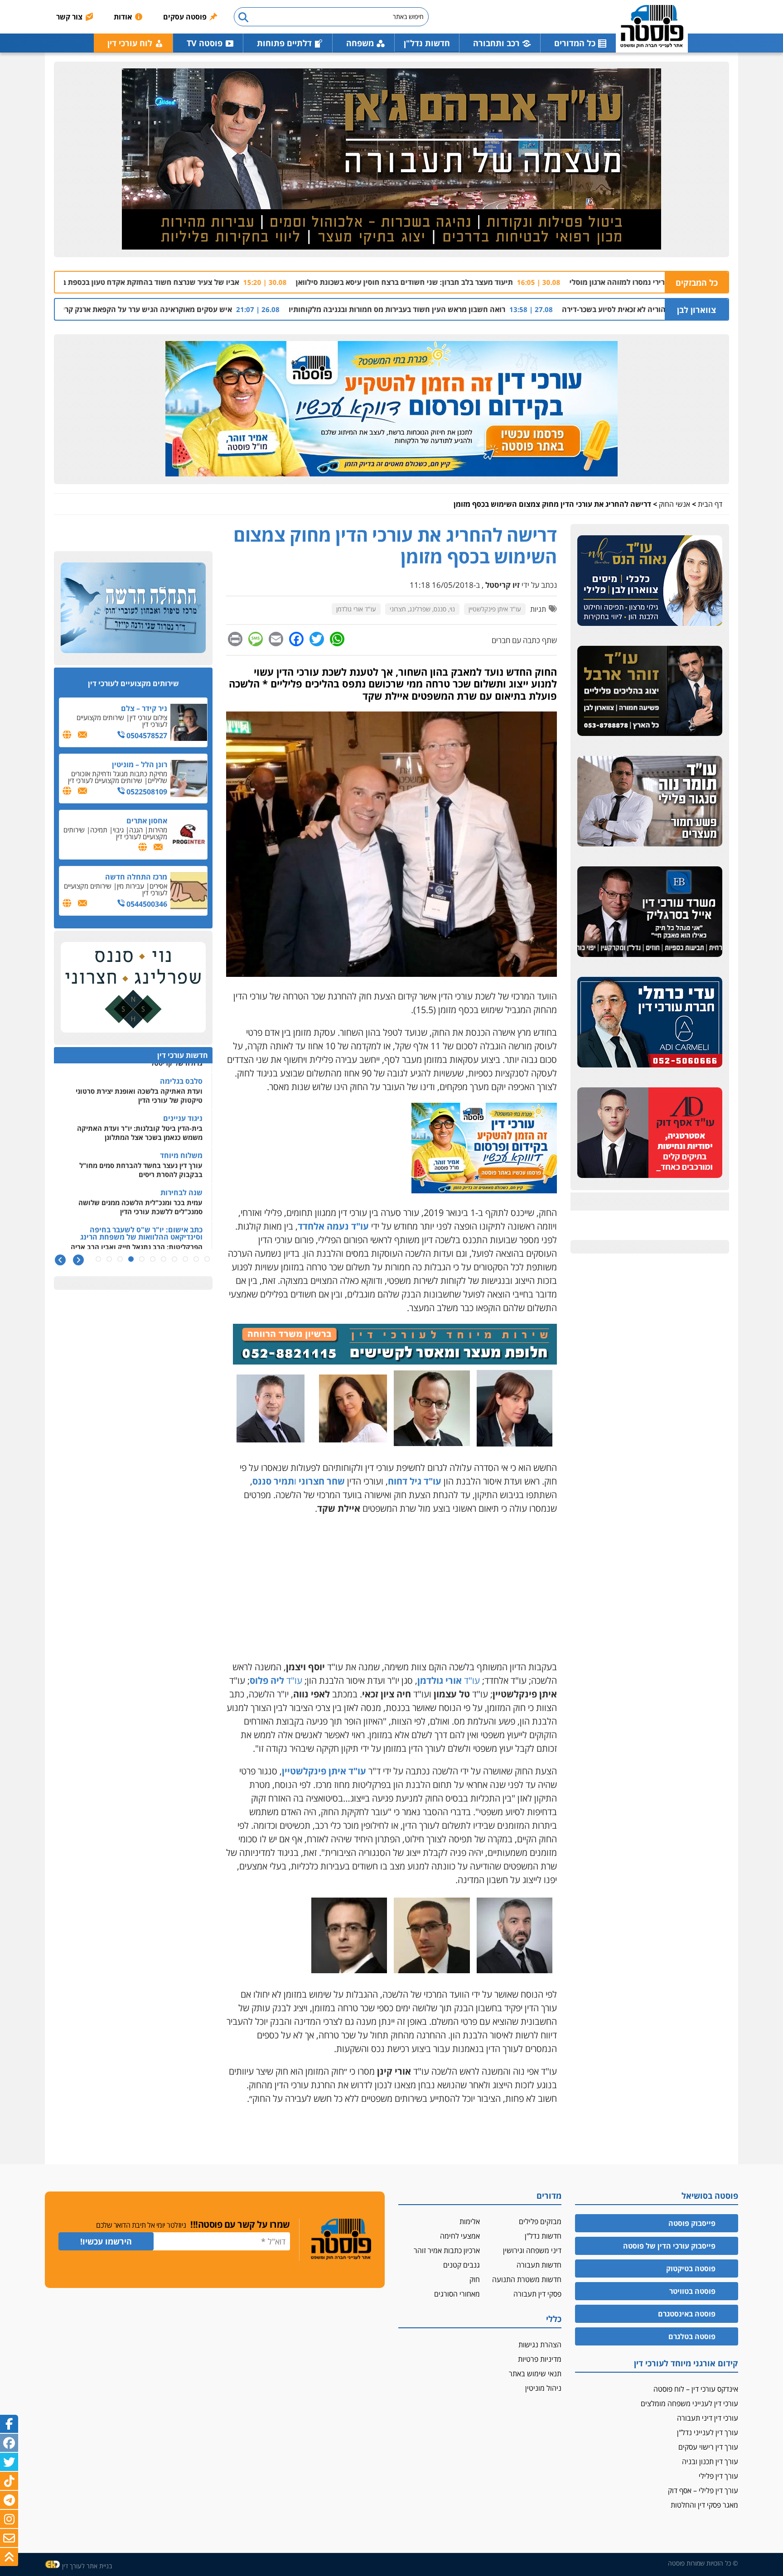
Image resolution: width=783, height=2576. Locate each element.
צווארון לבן (696, 310)
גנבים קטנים (462, 2265)
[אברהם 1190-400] (391, 159)
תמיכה (99, 830)
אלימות (470, 2221)
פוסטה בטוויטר (692, 2291)
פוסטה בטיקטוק (691, 2268)
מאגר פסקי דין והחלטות (704, 2505)
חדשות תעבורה (539, 2265)
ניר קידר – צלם (144, 708)
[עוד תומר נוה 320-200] (650, 802)
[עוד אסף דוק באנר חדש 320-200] (650, 1133)
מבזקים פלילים (540, 2221)
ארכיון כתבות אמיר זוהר (447, 2250)
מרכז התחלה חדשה (136, 877)
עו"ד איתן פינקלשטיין (495, 609)
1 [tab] (207, 1259)
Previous (78, 1260)
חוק (475, 2279)
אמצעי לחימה (460, 2236)
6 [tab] (153, 1259)
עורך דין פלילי (718, 2476)
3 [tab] (185, 1259)
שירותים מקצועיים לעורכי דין (122, 721)
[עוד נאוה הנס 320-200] (650, 581)
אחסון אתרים (147, 821)
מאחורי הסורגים (457, 2294)
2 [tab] (196, 1259)
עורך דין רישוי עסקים (708, 2447)
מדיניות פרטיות (540, 2359)
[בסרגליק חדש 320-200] (650, 912)
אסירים (158, 886)
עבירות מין (130, 886)
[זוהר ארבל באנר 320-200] (650, 691)
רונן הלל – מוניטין (140, 764)
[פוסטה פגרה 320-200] (484, 1190)
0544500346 (146, 904)
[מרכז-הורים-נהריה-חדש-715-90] (395, 1361)
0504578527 (146, 735)
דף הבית (710, 504)
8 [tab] (131, 1259)
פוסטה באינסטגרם (687, 2314)
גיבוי (118, 830)
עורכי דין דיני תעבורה (708, 2418)
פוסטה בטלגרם (692, 2336)
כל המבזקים (697, 283)
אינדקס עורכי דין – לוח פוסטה (696, 2389)
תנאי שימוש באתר (535, 2374)
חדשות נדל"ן (427, 43)
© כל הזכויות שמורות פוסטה (703, 2563)
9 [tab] (120, 1259)
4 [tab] (174, 1259)
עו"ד (449, 1680)
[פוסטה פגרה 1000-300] (391, 409)
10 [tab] (109, 1259)
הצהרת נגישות (540, 2345)
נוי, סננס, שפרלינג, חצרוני (422, 609)
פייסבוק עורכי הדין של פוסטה (669, 2246)
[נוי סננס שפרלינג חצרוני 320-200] (133, 988)
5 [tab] (164, 1259)
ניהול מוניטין (543, 2388)
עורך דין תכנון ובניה (710, 2461)
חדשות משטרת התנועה (527, 2279)
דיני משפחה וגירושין (532, 2250)
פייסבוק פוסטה (692, 2223)
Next (60, 1260)
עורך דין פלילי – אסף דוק (703, 2490)
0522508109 (146, 792)
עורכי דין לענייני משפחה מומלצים (689, 2403)
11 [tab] (98, 1259)
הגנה (136, 830)
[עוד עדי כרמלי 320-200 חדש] (650, 1023)
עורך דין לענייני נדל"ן (708, 2432)
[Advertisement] (391, 1588)
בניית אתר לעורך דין (87, 2566)
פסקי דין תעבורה (537, 2294)
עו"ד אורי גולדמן (356, 609)
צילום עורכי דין (148, 717)
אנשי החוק (674, 504)
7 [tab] (142, 1259)
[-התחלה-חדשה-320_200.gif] (133, 608)
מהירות (158, 830)
